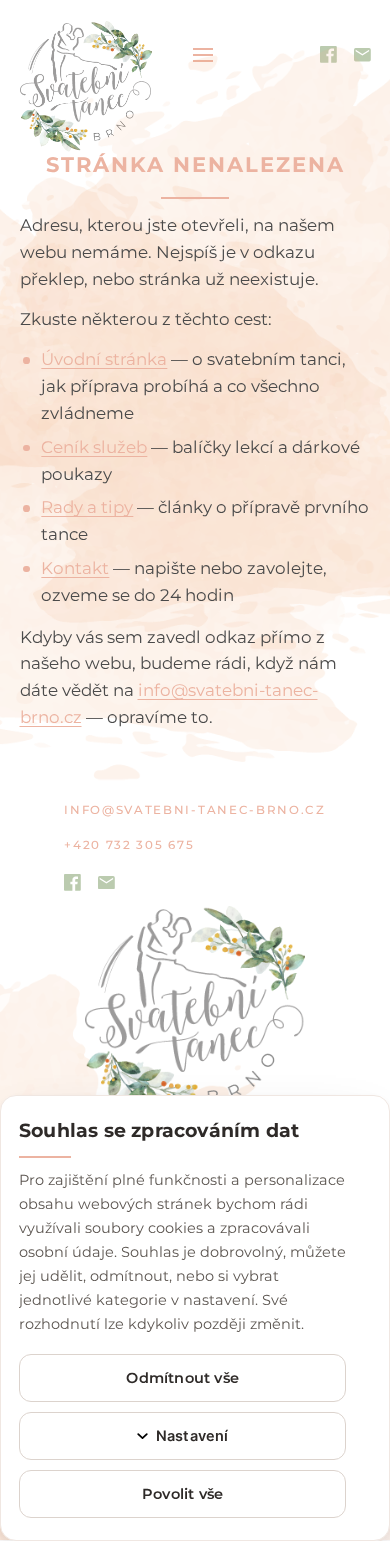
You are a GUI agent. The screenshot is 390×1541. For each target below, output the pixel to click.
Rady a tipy (87, 507)
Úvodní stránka (104, 359)
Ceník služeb (94, 447)
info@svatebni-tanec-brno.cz (194, 810)
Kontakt (75, 568)
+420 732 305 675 (129, 845)
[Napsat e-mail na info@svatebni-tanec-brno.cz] (106, 882)
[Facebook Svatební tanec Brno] (72, 881)
